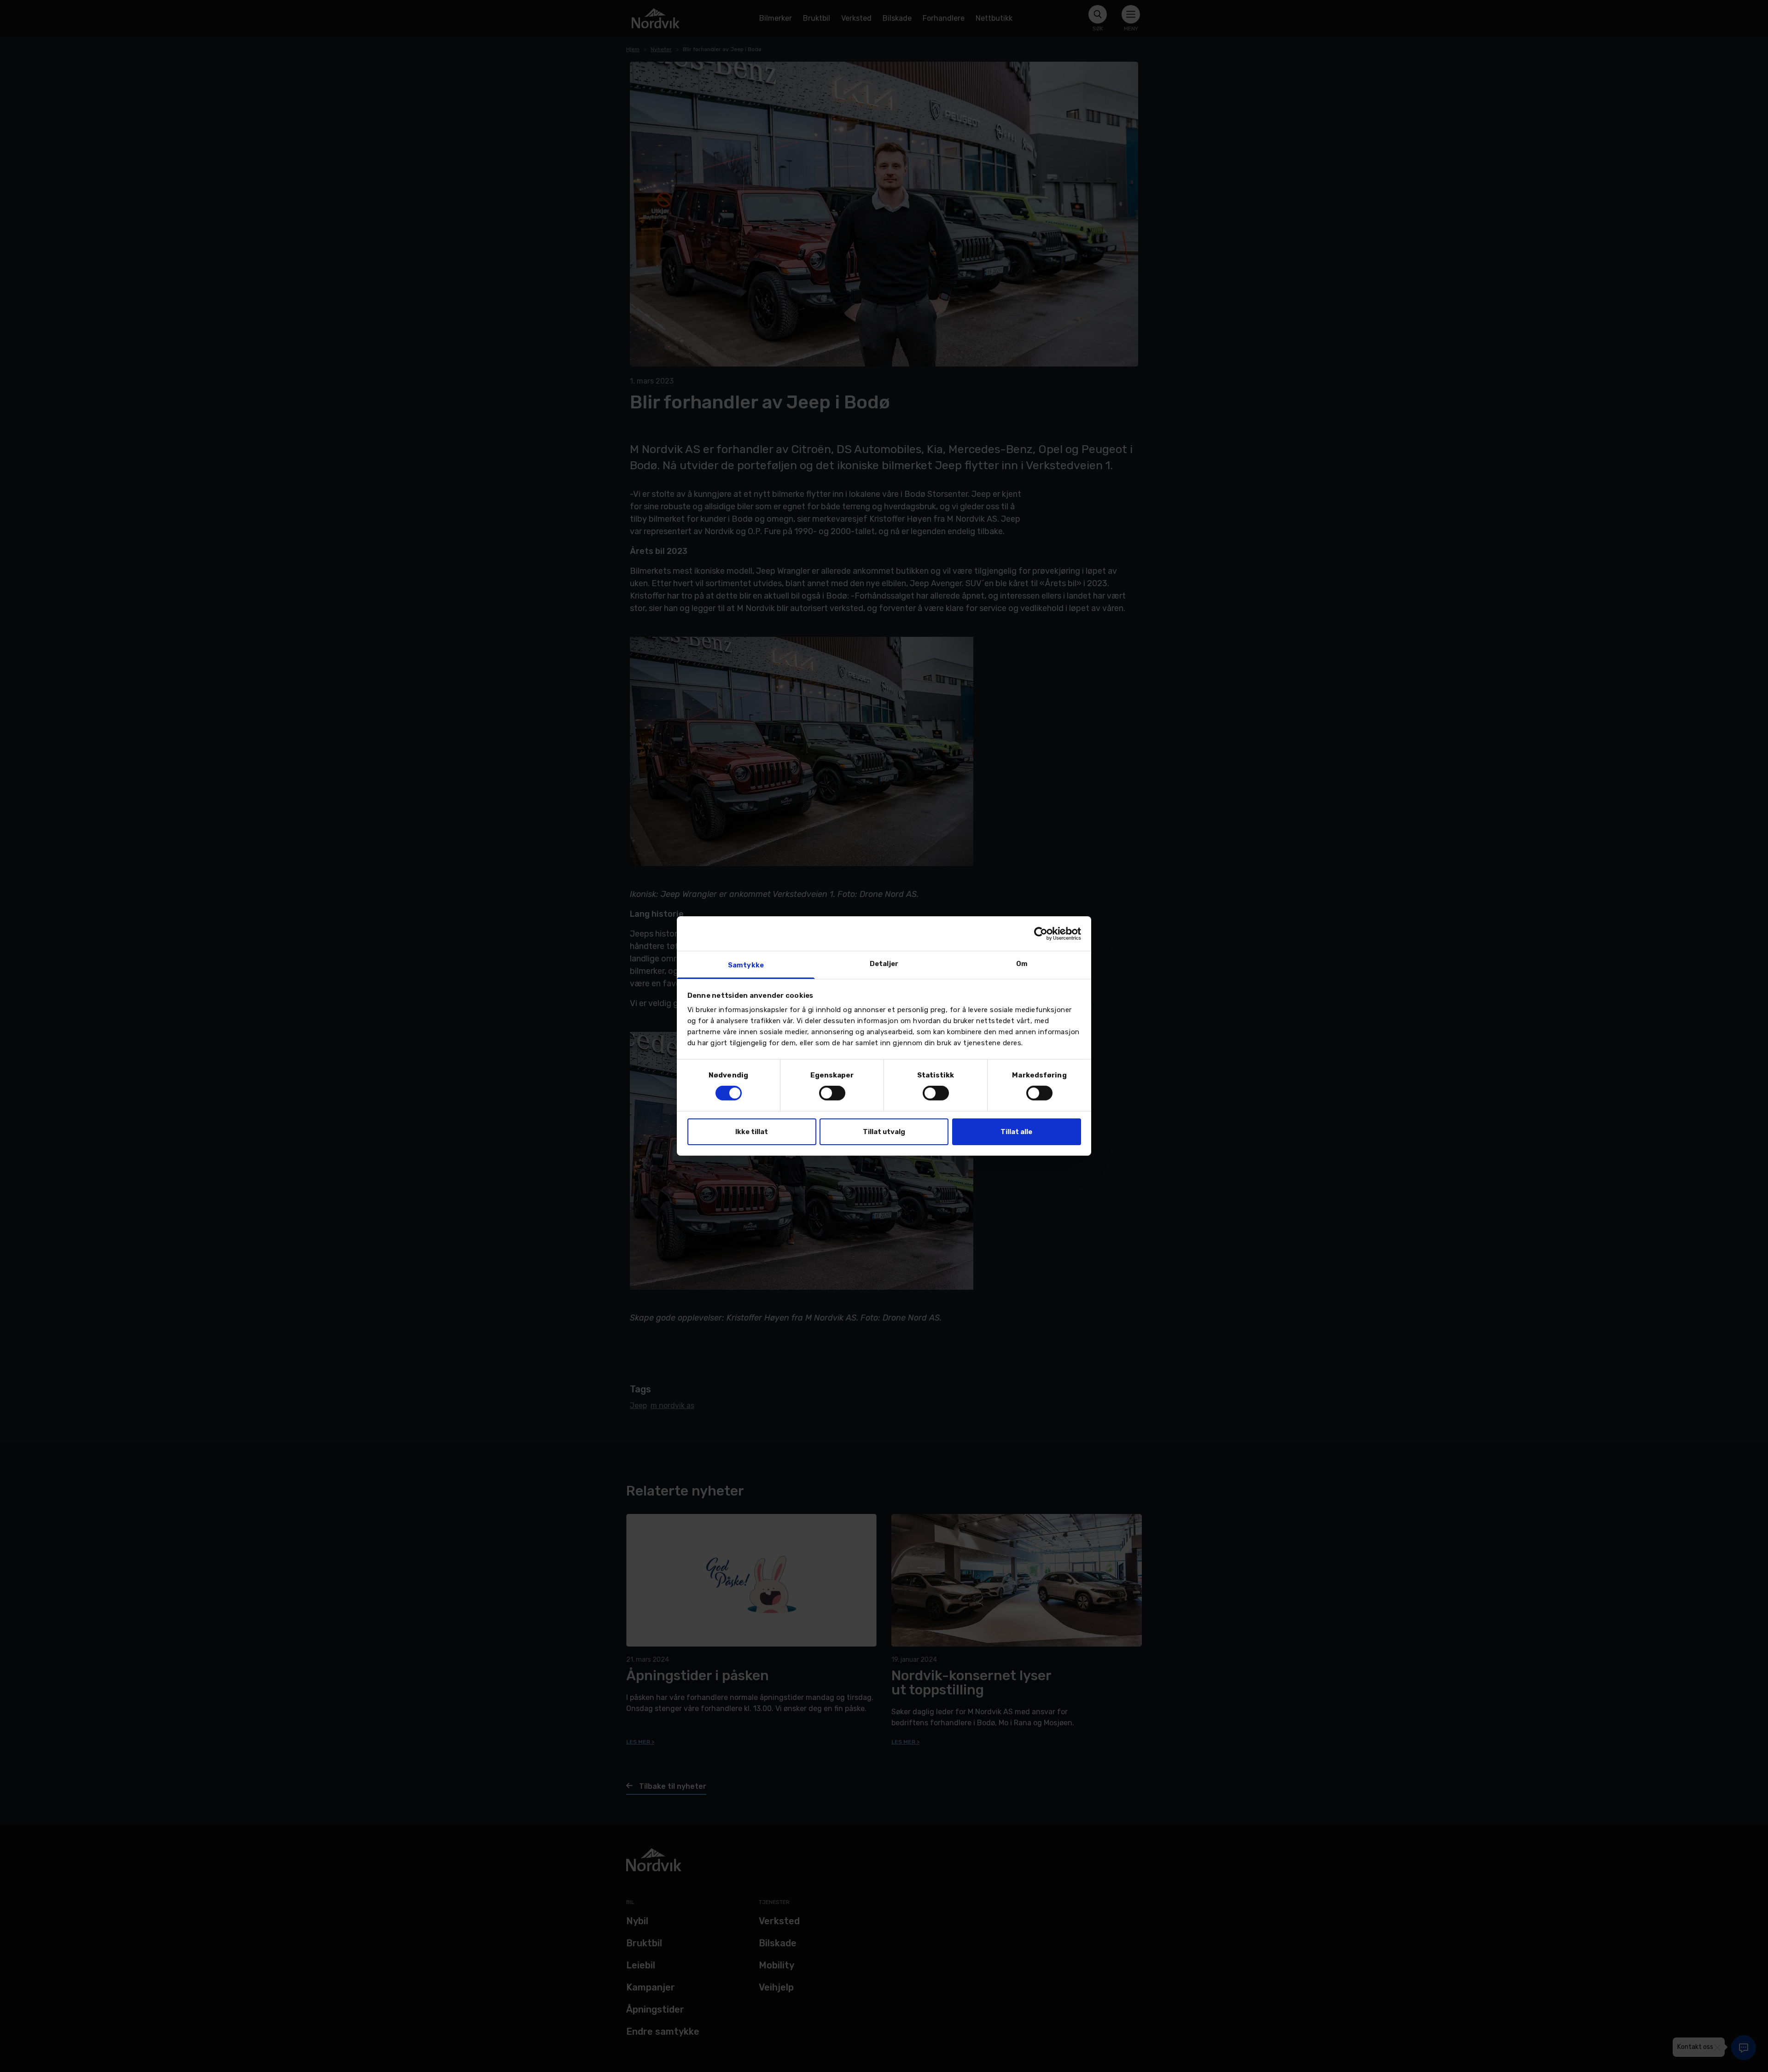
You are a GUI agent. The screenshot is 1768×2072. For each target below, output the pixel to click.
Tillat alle (1016, 1132)
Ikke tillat (752, 1132)
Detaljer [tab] (884, 964)
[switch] (832, 1093)
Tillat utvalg (884, 1132)
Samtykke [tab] (746, 965)
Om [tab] (1022, 964)
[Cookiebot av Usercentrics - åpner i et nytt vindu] (1041, 933)
